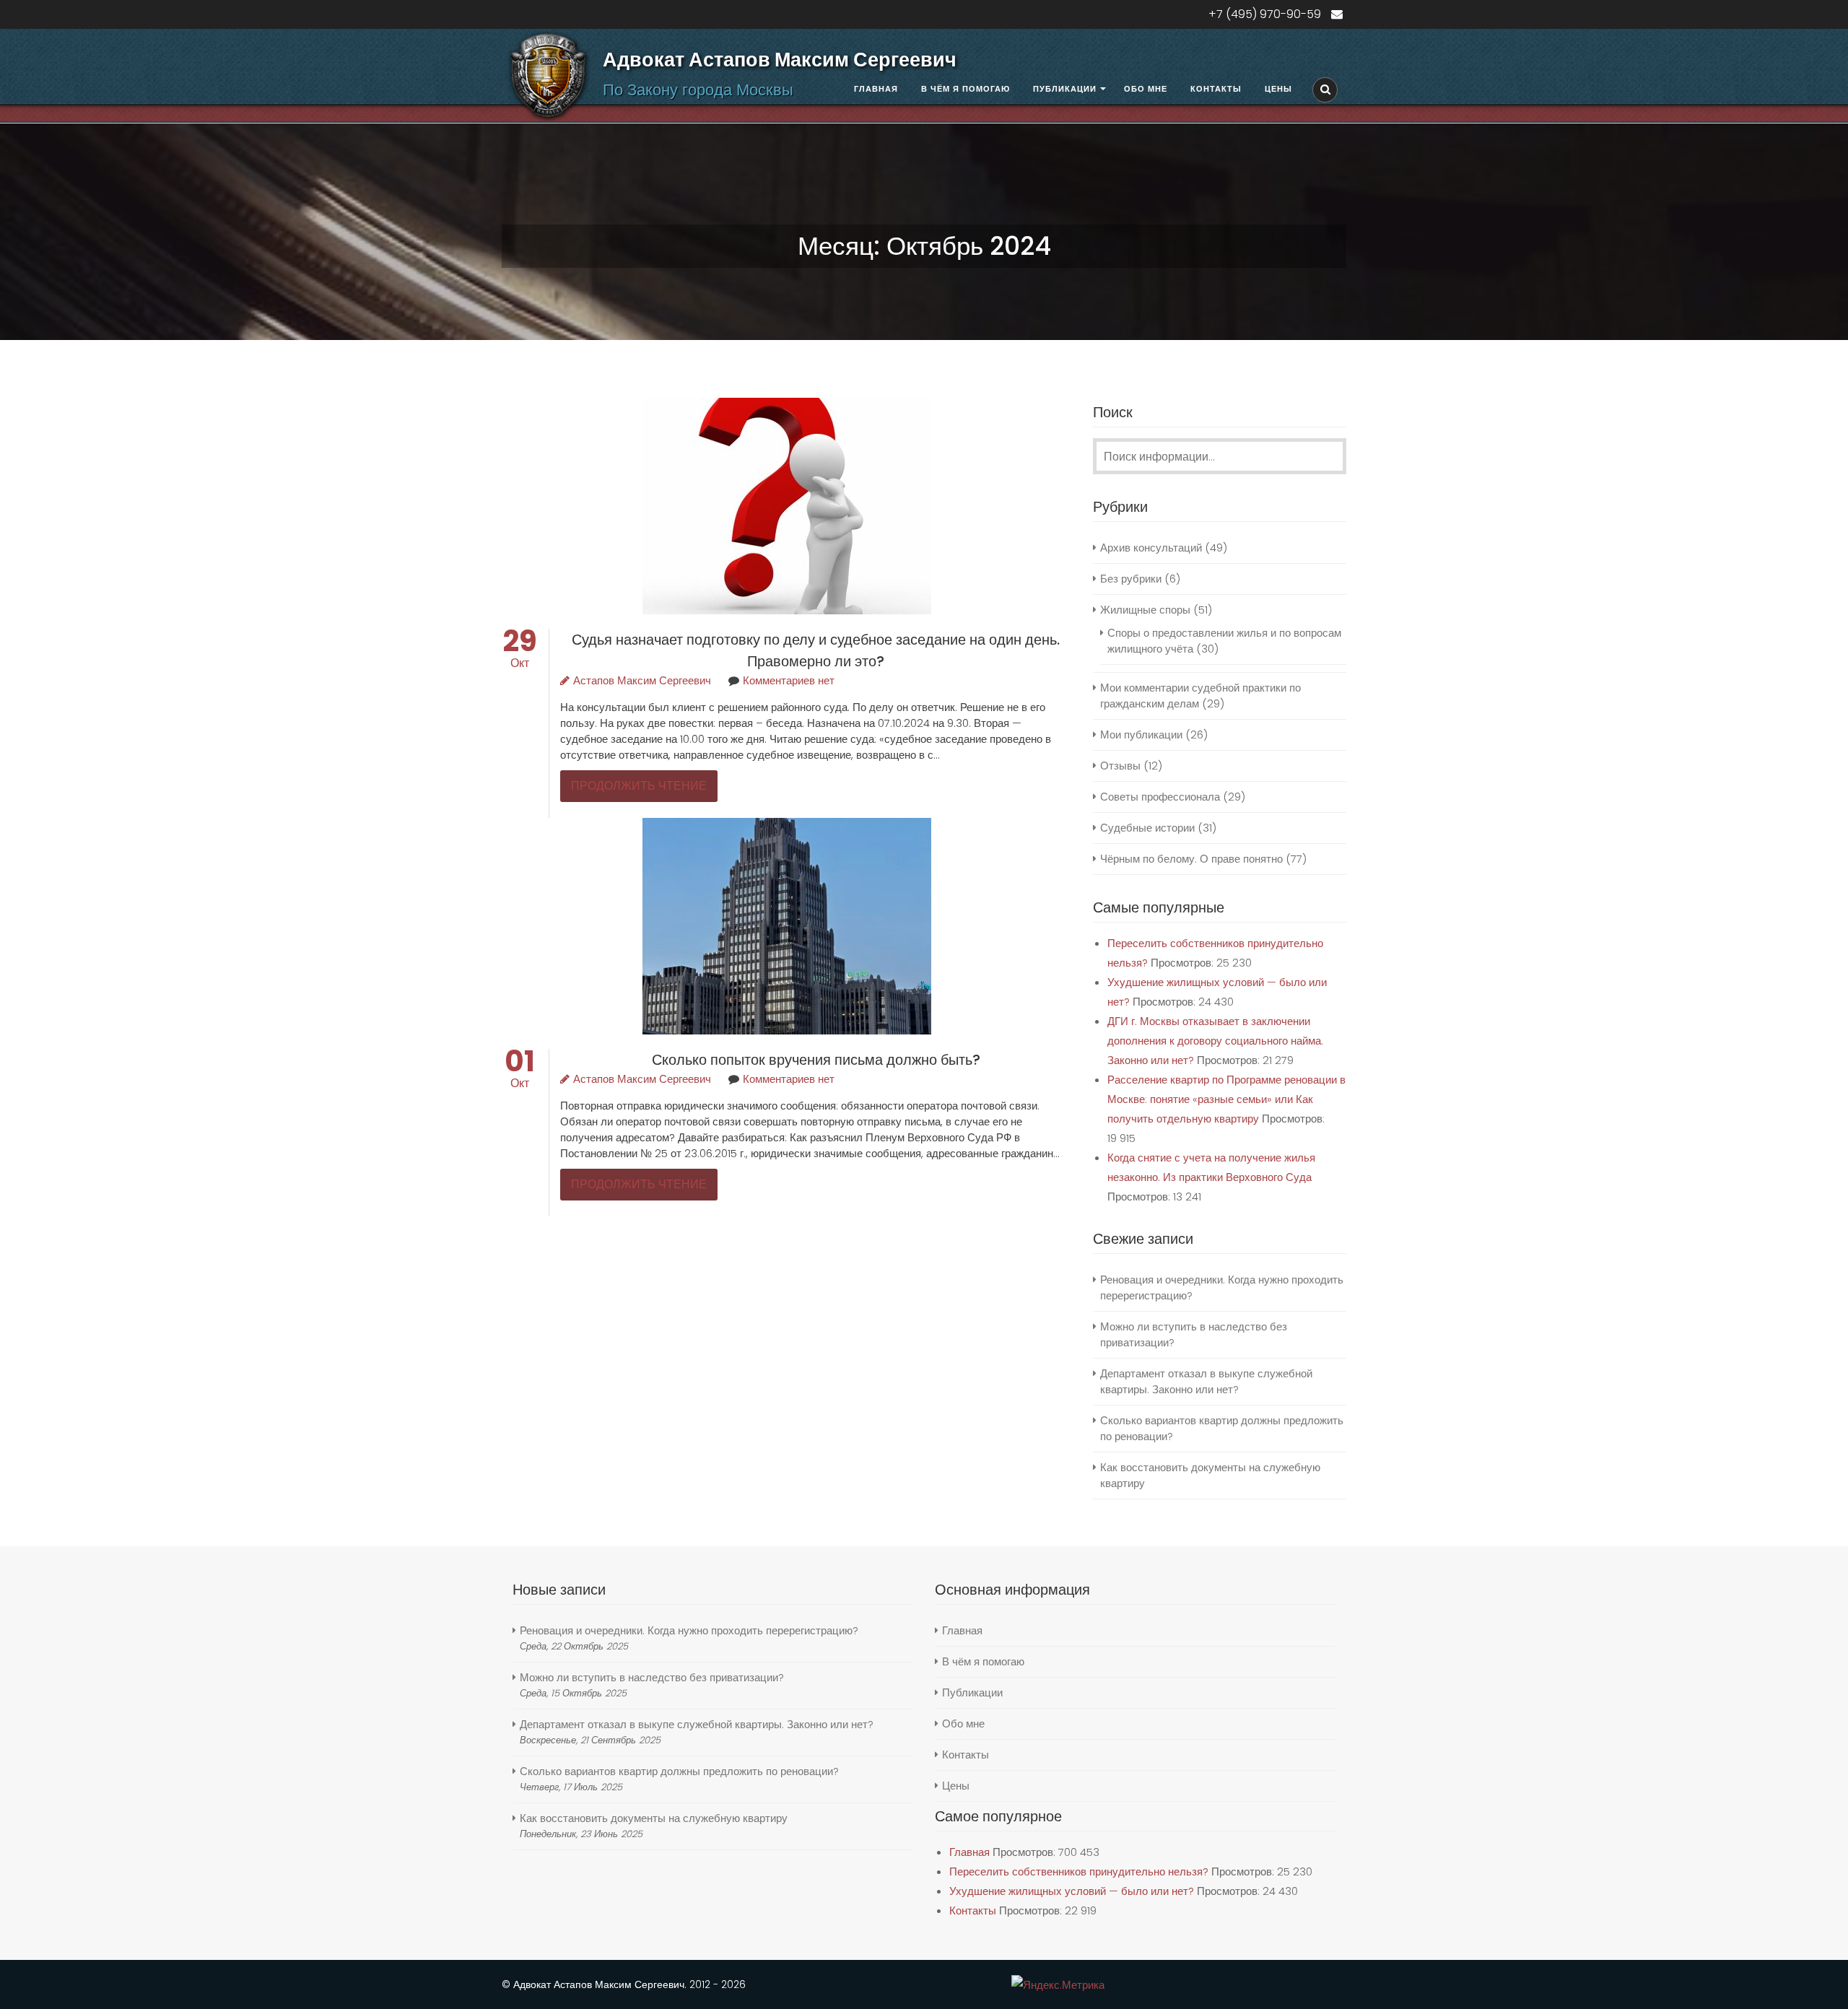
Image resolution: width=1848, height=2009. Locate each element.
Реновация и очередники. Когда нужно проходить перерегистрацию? (689, 1630)
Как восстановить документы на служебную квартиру (654, 1818)
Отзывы (1120, 766)
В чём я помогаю (966, 89)
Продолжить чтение (639, 786)
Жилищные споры (1145, 610)
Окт (520, 655)
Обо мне (1146, 89)
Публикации (1065, 89)
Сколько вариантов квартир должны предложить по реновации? (679, 1771)
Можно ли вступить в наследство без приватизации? (652, 1677)
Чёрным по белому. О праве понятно (1191, 859)
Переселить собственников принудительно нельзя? (1079, 1871)
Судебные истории (1147, 828)
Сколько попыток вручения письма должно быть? (816, 1060)
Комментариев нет (789, 680)
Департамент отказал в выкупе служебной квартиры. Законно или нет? (1206, 1381)
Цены (1278, 89)
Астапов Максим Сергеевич (642, 680)
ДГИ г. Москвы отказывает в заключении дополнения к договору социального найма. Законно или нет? (1215, 1041)
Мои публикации (1141, 735)
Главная (876, 89)
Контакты (1216, 89)
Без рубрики (1131, 579)
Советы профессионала (1160, 797)
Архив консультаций (1151, 548)
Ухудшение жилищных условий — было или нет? (1072, 1891)
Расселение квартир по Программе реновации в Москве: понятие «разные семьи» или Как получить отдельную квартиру (1226, 1099)
